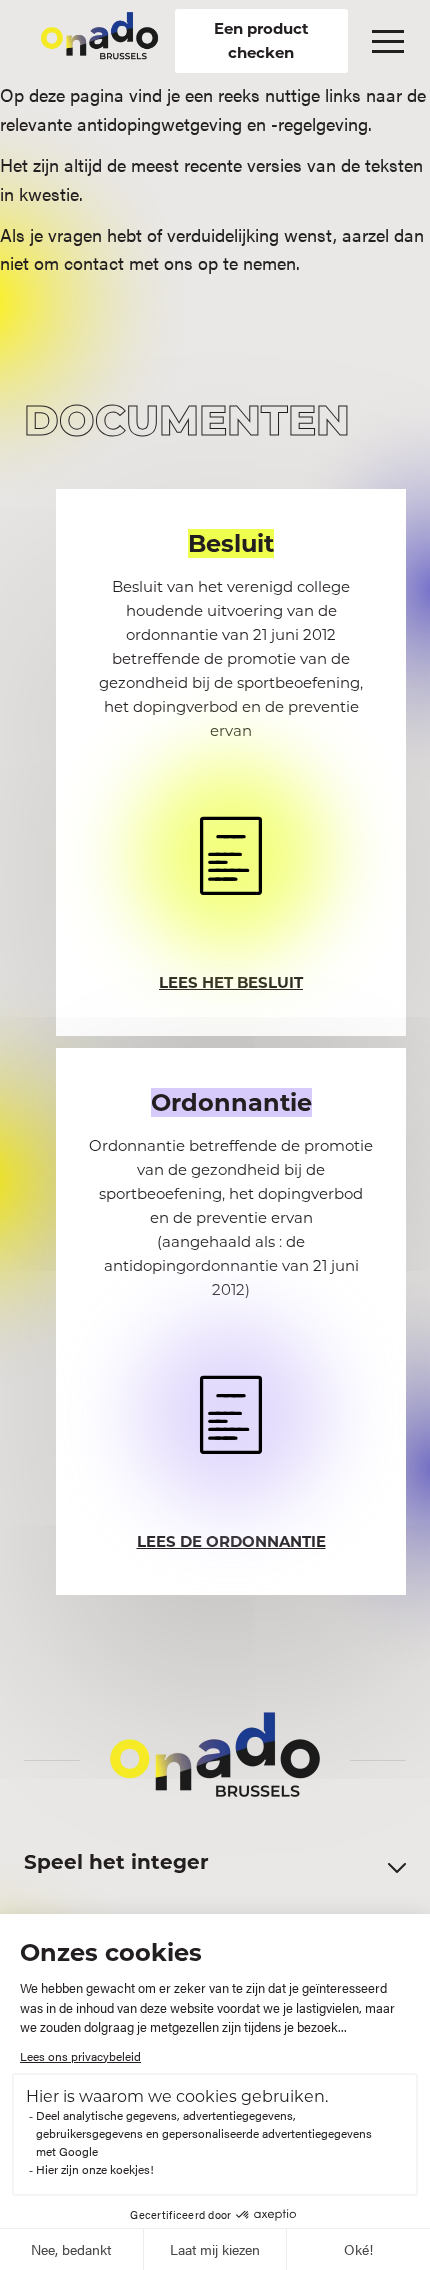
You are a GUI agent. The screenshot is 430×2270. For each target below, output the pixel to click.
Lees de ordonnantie (231, 1541)
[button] (388, 41)
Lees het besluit (231, 982)
